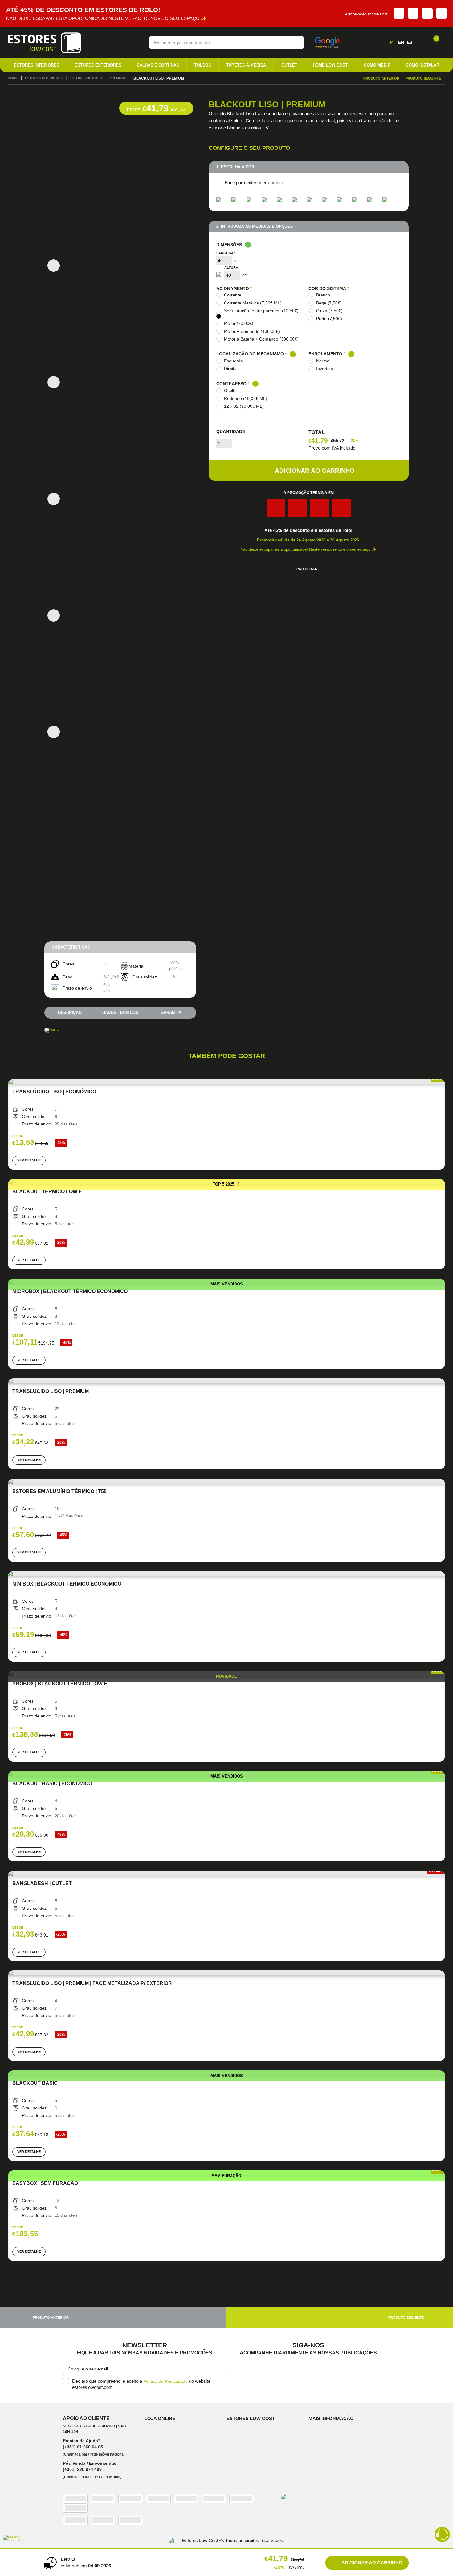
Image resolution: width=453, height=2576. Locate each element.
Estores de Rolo (92, 79)
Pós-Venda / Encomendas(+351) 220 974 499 (90, 2471)
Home (13, 79)
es (410, 42)
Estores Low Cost (252, 2422)
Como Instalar (422, 65)
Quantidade (231, 435)
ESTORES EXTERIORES (98, 65)
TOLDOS (203, 65)
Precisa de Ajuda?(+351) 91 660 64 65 (83, 2448)
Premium (125, 79)
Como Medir (377, 65)
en (401, 42)
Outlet (289, 65)
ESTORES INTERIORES (37, 65)
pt (393, 42)
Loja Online (161, 2422)
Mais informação (332, 2422)
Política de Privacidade (166, 2385)
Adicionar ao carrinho (315, 474)
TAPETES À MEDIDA (246, 65)
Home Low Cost (330, 65)
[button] (295, 42)
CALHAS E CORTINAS (158, 65)
